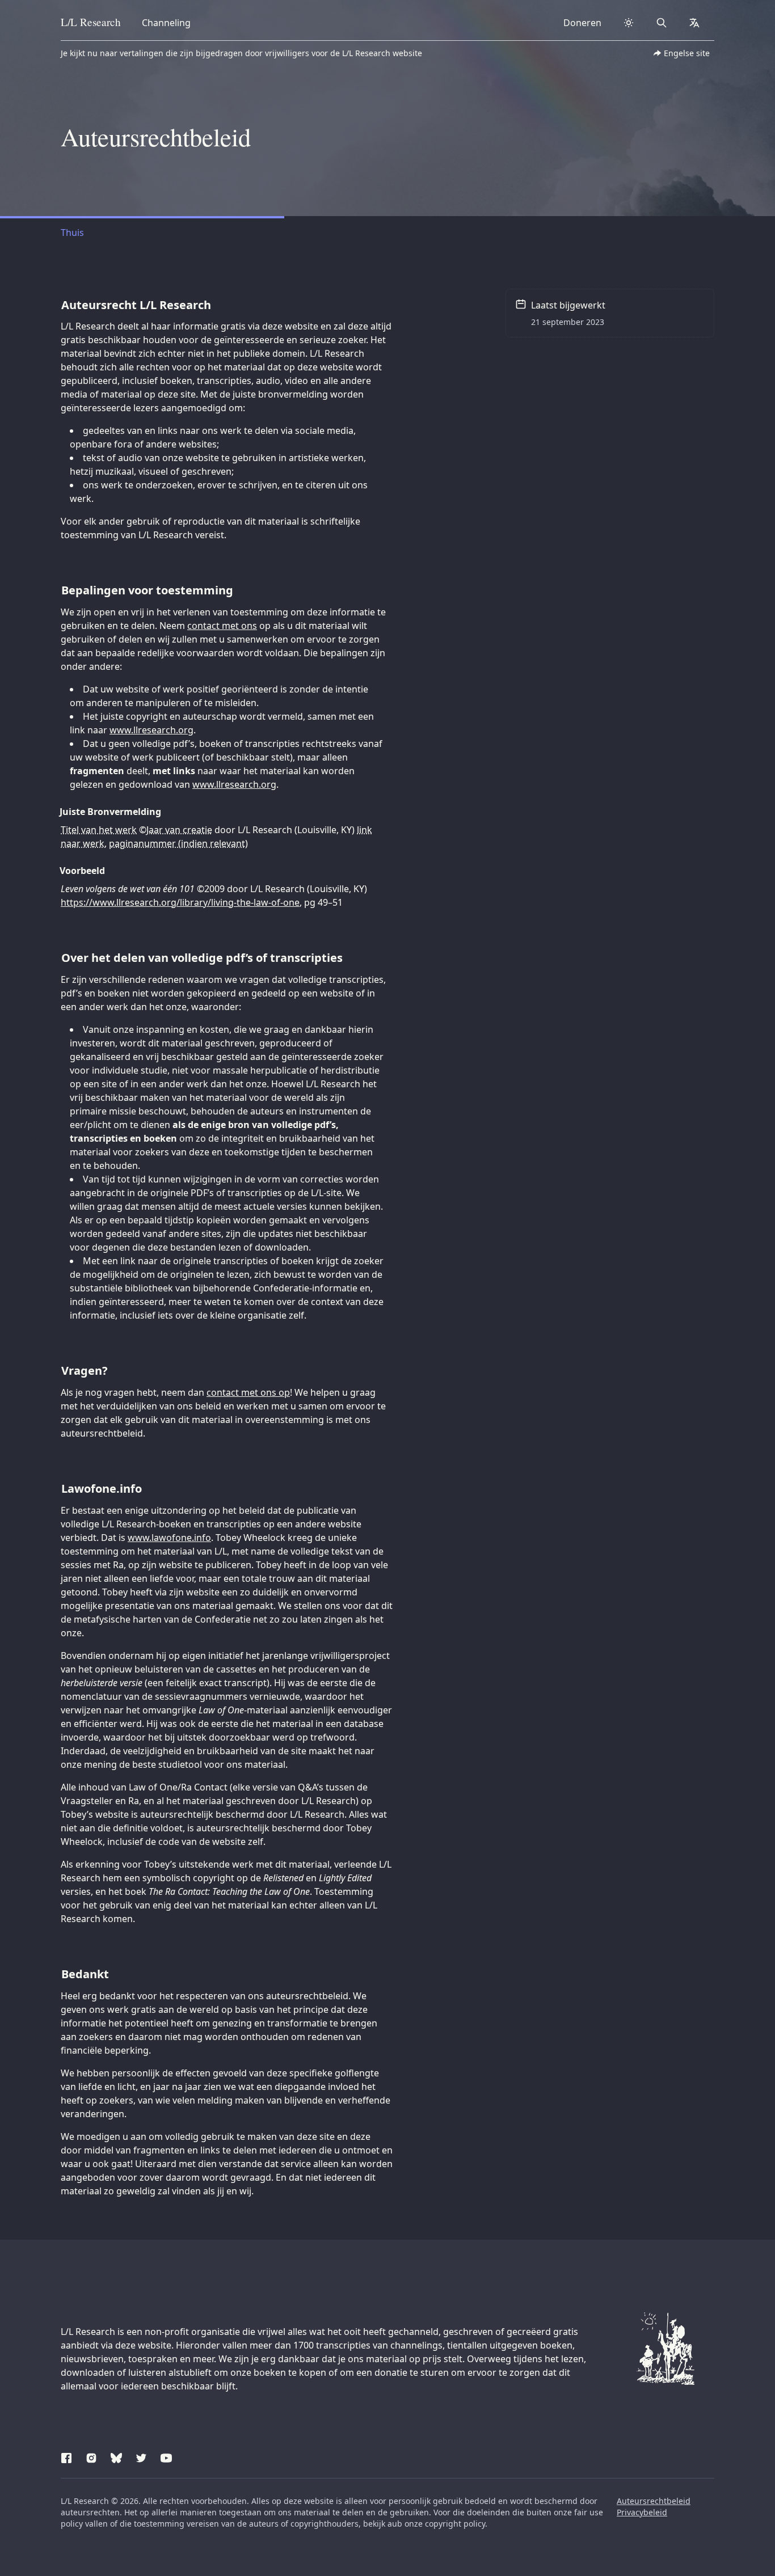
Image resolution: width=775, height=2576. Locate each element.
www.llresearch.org (151, 730)
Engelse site (687, 53)
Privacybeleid (642, 2512)
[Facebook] (66, 2456)
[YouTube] (166, 2456)
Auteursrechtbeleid (654, 2501)
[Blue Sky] (116, 2456)
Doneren (582, 23)
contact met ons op (248, 1392)
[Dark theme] (629, 23)
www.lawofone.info (169, 1538)
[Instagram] (91, 2456)
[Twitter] (141, 2456)
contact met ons (222, 626)
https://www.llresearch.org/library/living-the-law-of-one (180, 902)
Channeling (166, 23)
